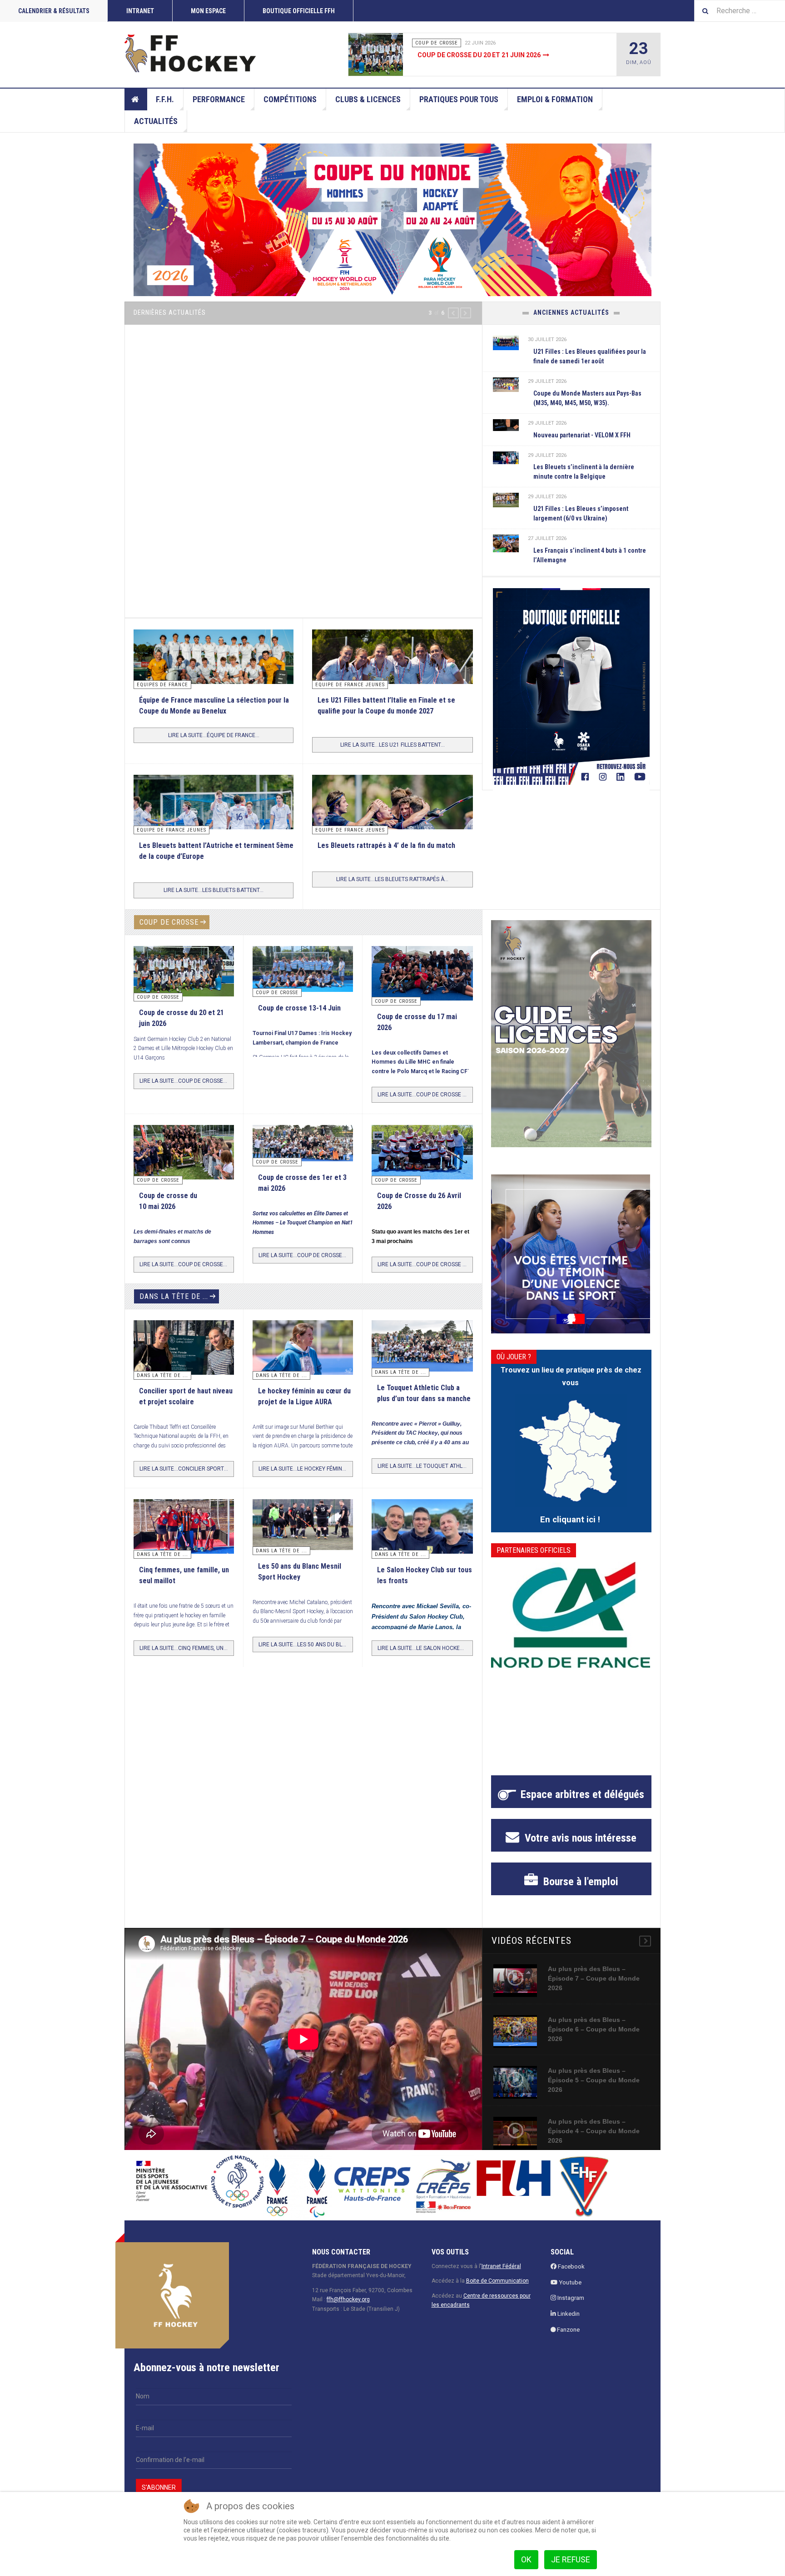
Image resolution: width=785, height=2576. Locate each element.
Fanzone (568, 2320)
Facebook (571, 2256)
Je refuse (571, 2559)
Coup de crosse (169, 912)
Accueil (136, 99)
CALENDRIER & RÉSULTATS (54, 11)
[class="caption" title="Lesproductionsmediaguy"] (506, 342)
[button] (453, 313)
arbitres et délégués (582, 1784)
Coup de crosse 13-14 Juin (299, 998)
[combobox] (740, 11)
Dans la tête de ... (174, 1286)
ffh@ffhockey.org (348, 2289)
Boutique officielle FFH (299, 11)
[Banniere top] (392, 220)
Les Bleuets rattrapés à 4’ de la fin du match (386, 835)
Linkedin (568, 2304)
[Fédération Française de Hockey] (190, 53)
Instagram (570, 2288)
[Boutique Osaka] (571, 686)
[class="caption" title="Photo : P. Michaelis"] (303, 958)
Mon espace (208, 11)
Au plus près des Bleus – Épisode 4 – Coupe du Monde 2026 (594, 2120)
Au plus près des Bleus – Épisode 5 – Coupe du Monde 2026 (594, 2070)
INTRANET (140, 11)
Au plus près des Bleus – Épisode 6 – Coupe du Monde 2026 (594, 2019)
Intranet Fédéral (501, 2256)
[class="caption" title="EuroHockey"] (214, 817)
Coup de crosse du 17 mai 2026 (469, 55)
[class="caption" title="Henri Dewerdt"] (184, 960)
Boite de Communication (497, 2271)
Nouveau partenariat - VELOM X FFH (582, 435)
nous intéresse (579, 1828)
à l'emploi (579, 1871)
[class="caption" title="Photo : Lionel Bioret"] (303, 1338)
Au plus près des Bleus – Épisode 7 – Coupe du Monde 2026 (594, 1968)
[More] (645, 1931)
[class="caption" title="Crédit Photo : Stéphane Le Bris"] (422, 1144)
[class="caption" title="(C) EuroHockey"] (506, 543)
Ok (526, 2559)
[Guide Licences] (571, 1023)
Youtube (569, 2272)
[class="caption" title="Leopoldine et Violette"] (184, 1340)
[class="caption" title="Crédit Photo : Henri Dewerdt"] (382, 54)
